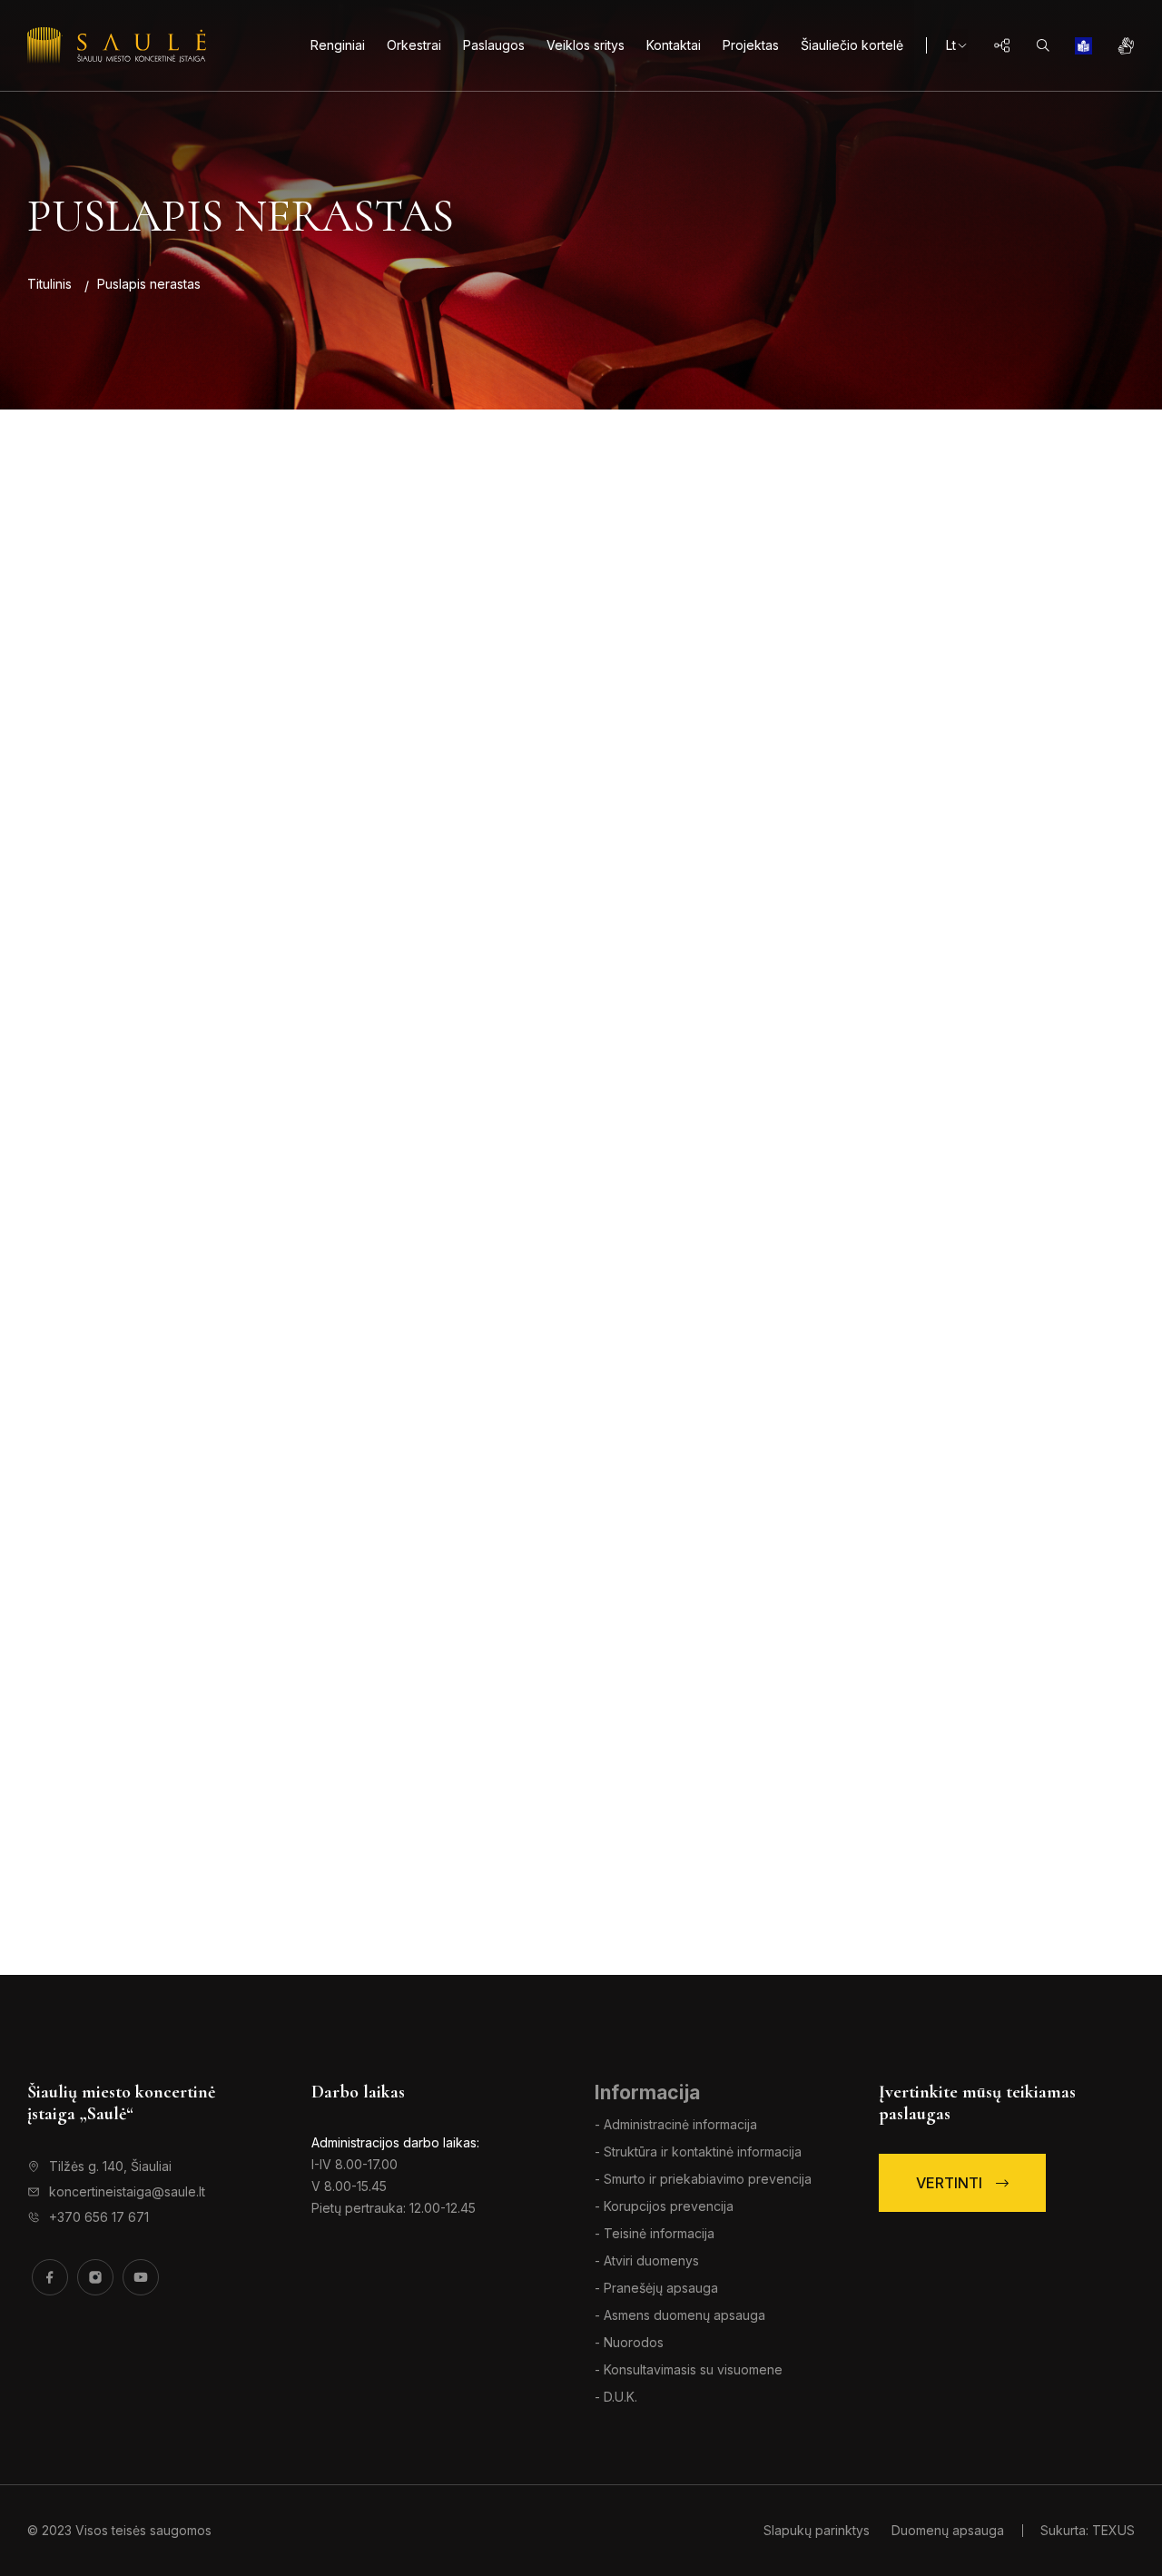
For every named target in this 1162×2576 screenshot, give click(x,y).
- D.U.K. (616, 2397)
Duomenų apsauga (948, 2530)
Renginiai (338, 45)
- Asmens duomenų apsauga (680, 2315)
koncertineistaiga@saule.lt (127, 2191)
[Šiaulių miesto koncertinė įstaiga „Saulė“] (117, 45)
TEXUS (1113, 2530)
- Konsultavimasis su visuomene (689, 2369)
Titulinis (49, 284)
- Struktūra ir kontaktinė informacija (698, 2152)
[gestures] (1126, 45)
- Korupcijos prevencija (664, 2206)
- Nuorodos (629, 2342)
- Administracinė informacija (676, 2124)
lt (951, 45)
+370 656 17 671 (99, 2217)
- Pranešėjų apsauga (656, 2288)
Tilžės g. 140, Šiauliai (110, 2166)
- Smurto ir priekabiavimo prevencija (703, 2179)
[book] (1083, 45)
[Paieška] (1043, 45)
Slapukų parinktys (818, 2530)
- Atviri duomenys (647, 2260)
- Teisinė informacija (655, 2233)
